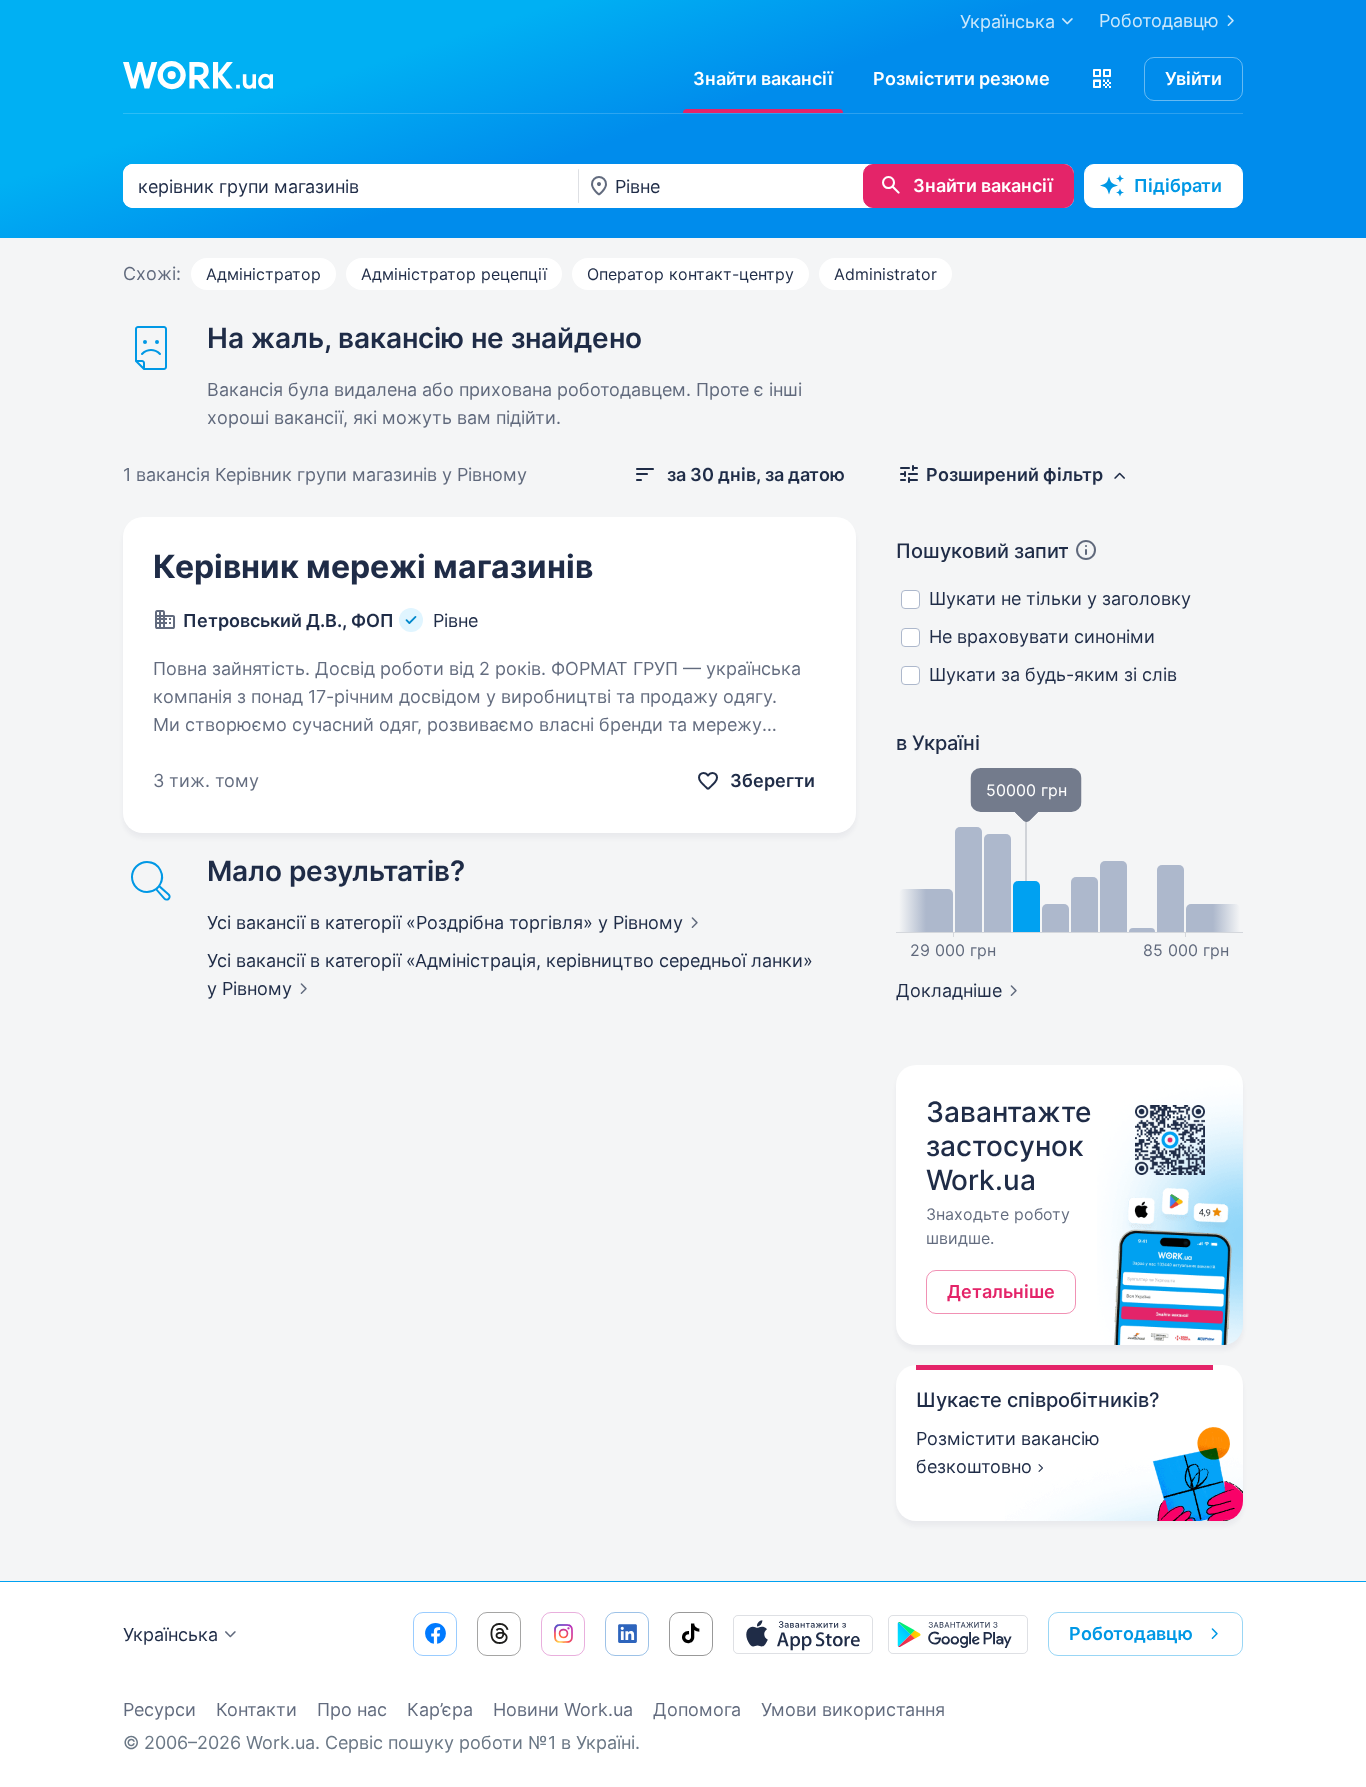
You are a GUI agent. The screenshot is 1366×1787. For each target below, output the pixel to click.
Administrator (885, 274)
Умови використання (853, 1709)
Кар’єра (440, 1709)
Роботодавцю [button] (1131, 1633)
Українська (170, 1634)
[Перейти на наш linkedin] (627, 1634)
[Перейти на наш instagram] (563, 1634)
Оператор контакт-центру (690, 274)
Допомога (697, 1709)
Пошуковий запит (982, 551)
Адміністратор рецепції (454, 274)
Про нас (352, 1709)
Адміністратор (263, 274)
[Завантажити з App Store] (803, 1634)
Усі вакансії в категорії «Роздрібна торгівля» (445, 922)
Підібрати (1178, 185)
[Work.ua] (198, 75)
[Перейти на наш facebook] (435, 1634)
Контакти (256, 1709)
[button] (1102, 79)
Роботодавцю (1159, 20)
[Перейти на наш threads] (499, 1634)
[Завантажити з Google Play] (958, 1634)
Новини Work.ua (563, 1709)
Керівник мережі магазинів (373, 566)
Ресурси (159, 1709)
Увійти (1193, 78)
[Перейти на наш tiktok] (691, 1634)
